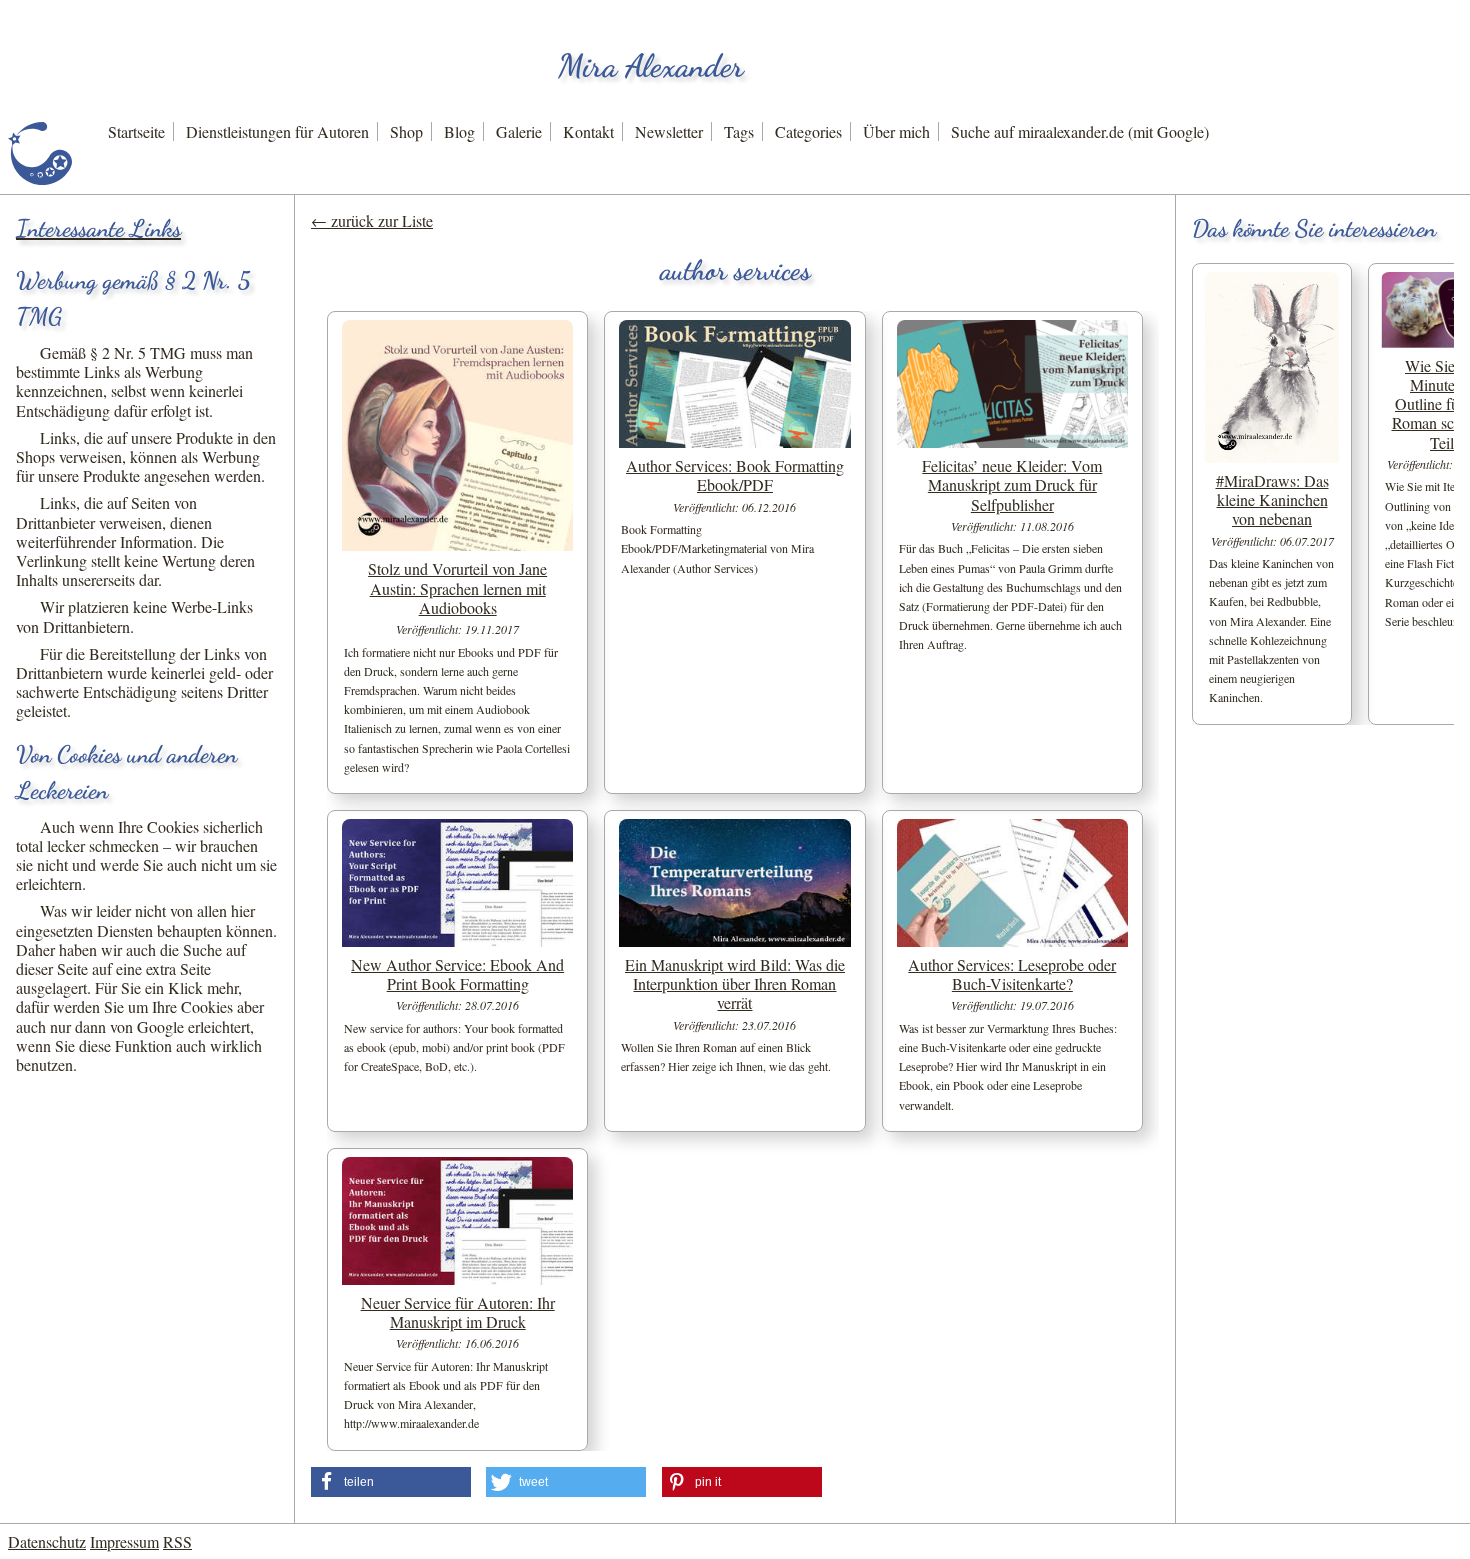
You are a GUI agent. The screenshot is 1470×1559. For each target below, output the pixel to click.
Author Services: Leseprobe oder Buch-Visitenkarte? (1012, 974)
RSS (177, 1541)
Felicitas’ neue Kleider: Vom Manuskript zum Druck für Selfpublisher (1012, 484)
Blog (459, 131)
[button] (391, 1482)
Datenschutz (47, 1541)
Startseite (136, 131)
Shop (406, 131)
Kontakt (588, 131)
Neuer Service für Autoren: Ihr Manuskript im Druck (458, 1312)
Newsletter (669, 131)
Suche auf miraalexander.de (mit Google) (1080, 131)
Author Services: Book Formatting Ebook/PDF (735, 475)
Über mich (896, 131)
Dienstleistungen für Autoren (277, 131)
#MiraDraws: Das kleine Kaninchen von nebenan (1272, 499)
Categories (808, 131)
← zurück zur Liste (372, 220)
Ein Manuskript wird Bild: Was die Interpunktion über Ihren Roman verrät (735, 983)
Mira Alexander (651, 66)
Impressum (124, 1541)
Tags (739, 131)
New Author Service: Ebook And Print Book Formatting (457, 974)
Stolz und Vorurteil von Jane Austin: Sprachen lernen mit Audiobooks (457, 587)
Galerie (519, 131)
